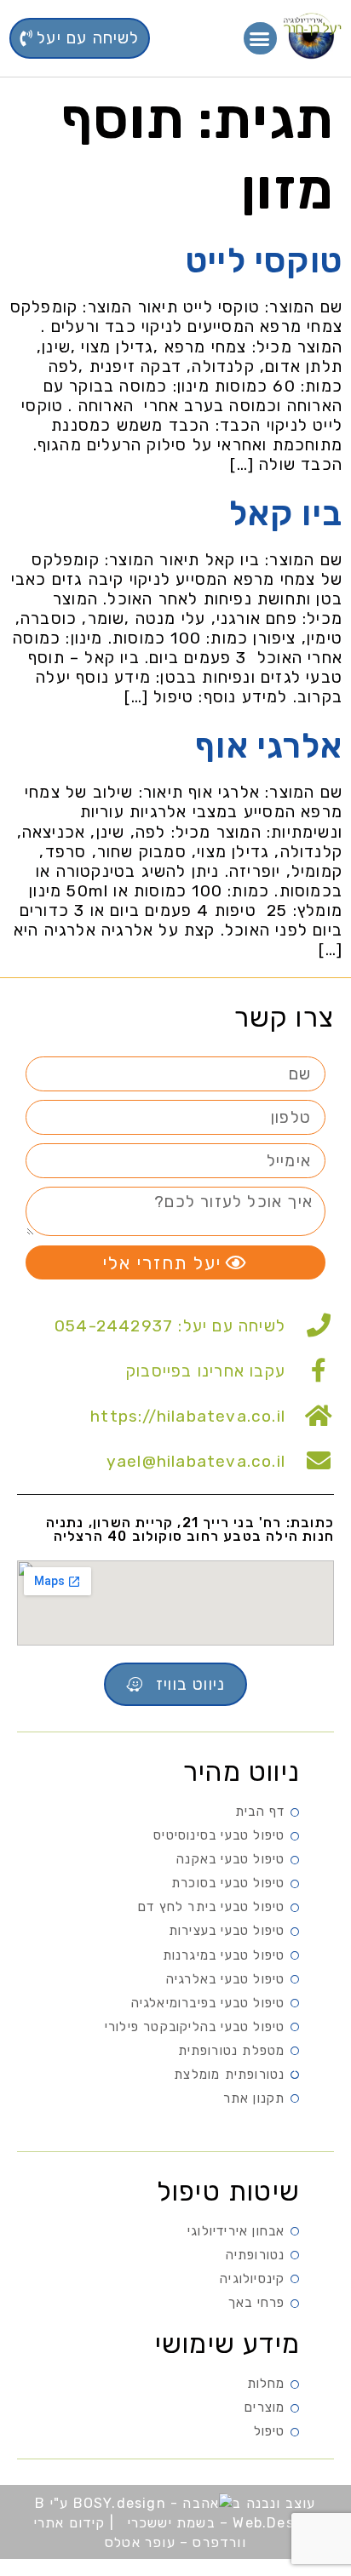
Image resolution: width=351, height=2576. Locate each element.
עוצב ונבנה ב (274, 2503)
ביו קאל (286, 514)
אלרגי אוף (269, 746)
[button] (260, 38)
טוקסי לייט (264, 261)
